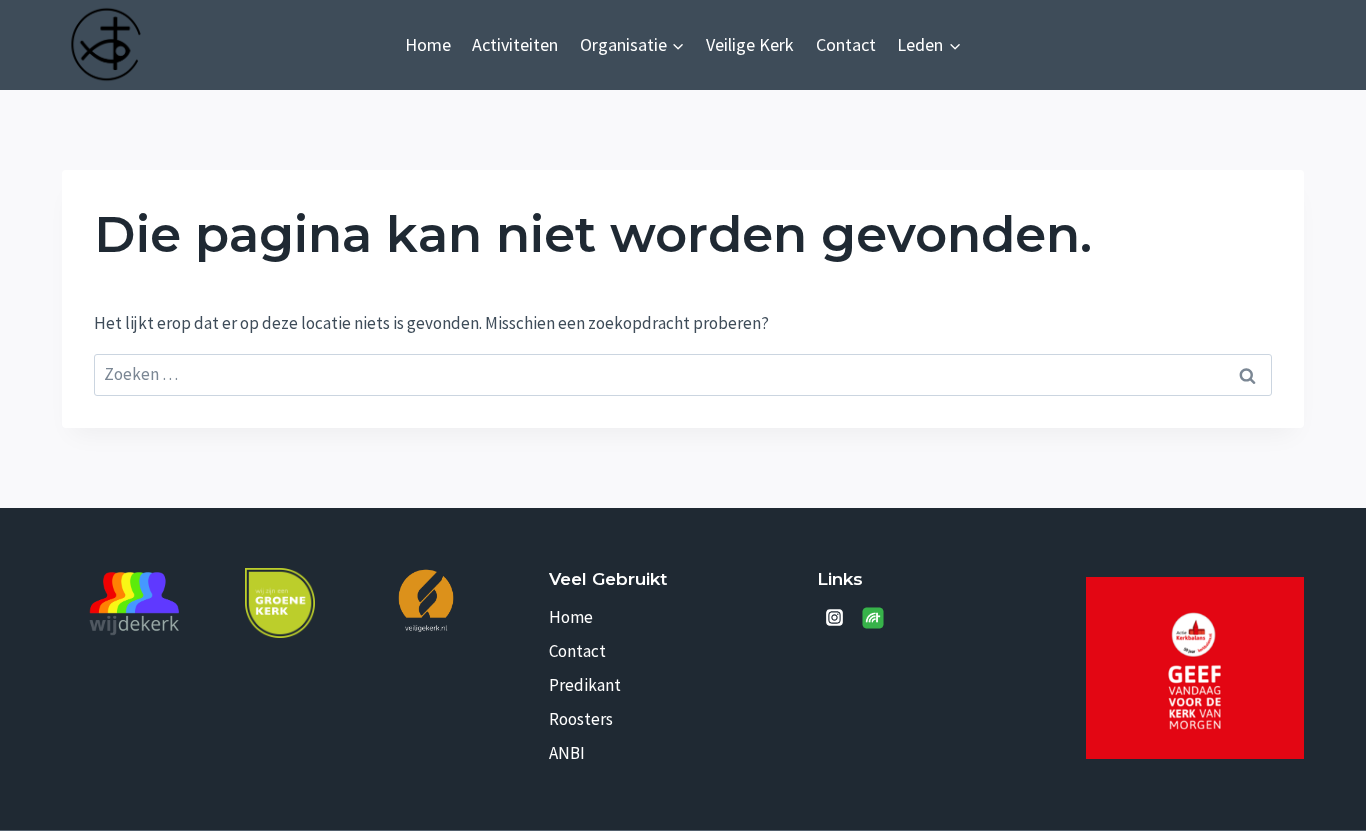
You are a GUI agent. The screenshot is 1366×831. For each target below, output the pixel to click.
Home (428, 44)
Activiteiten (515, 44)
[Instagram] (834, 618)
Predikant (585, 685)
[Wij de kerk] (135, 604)
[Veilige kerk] (426, 599)
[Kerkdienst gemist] (873, 618)
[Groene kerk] (280, 603)
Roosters (581, 719)
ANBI (567, 753)
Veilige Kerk (750, 44)
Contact (846, 44)
